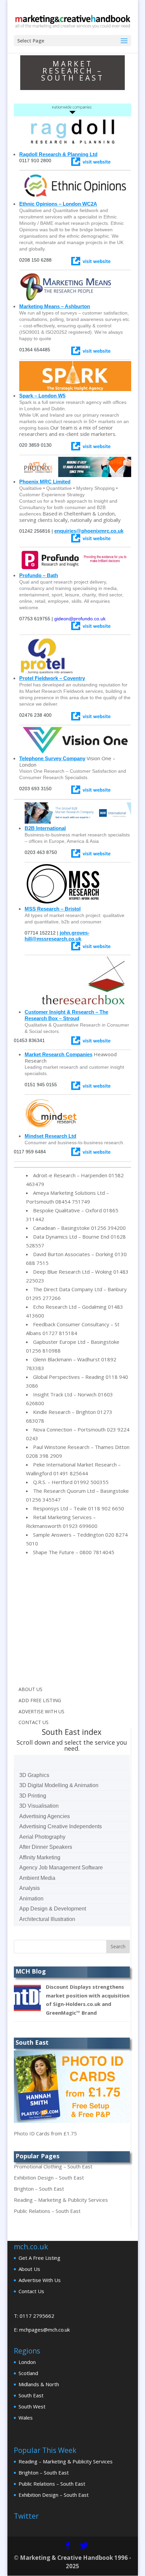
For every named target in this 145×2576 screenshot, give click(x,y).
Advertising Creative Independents (61, 1826)
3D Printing (33, 1796)
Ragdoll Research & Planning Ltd (58, 154)
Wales (26, 2418)
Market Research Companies (59, 1054)
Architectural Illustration (47, 1919)
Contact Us (31, 2291)
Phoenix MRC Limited (45, 482)
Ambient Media (37, 1878)
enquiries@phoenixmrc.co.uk (89, 531)
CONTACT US (34, 1722)
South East (31, 2395)
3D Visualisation (39, 1806)
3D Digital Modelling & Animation (59, 1785)
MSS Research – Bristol (53, 909)
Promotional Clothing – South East (53, 2166)
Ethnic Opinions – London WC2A (58, 204)
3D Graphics (34, 1775)
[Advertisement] (70, 1624)
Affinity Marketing (40, 1857)
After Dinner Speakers (46, 1847)
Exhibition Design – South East (49, 2178)
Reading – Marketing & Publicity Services (61, 2200)
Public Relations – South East (47, 2211)
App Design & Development (53, 1909)
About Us (29, 2269)
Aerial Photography (42, 1837)
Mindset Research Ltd (50, 1136)
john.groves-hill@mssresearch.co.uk (57, 936)
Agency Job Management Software (61, 1868)
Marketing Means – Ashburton (55, 306)
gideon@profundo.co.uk (80, 619)
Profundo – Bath (39, 575)
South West (32, 2406)
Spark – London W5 (42, 396)
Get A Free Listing (39, 2258)
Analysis (30, 1888)
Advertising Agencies (45, 1816)
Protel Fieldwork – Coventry (52, 678)
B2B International (45, 828)
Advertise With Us (40, 2280)
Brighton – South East (39, 2189)
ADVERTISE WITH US (41, 1711)
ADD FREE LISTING (40, 1700)
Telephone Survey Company (52, 758)
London (27, 2362)
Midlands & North (39, 2384)
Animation (31, 1899)
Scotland (28, 2373)
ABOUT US (31, 1689)
